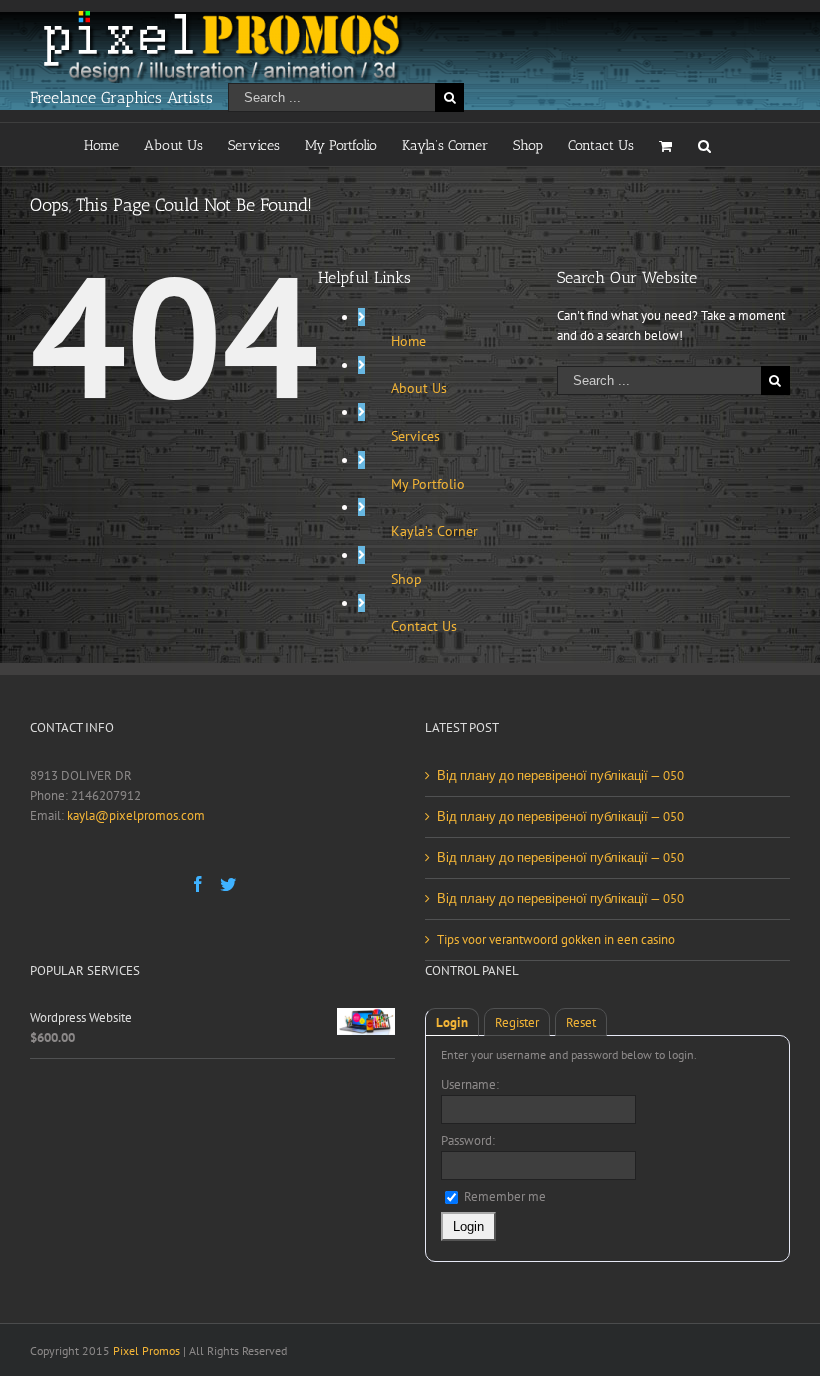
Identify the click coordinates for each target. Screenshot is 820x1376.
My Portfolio (428, 484)
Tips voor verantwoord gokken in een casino (556, 939)
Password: (468, 1140)
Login (452, 1022)
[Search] (705, 144)
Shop (406, 579)
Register (517, 1022)
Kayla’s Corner (434, 531)
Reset (581, 1022)
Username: (470, 1084)
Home (408, 341)
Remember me (503, 1196)
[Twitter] (228, 884)
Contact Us (424, 626)
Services (415, 436)
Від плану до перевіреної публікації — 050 (560, 775)
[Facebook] (198, 884)
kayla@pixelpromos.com (136, 815)
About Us (419, 388)
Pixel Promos (146, 1350)
